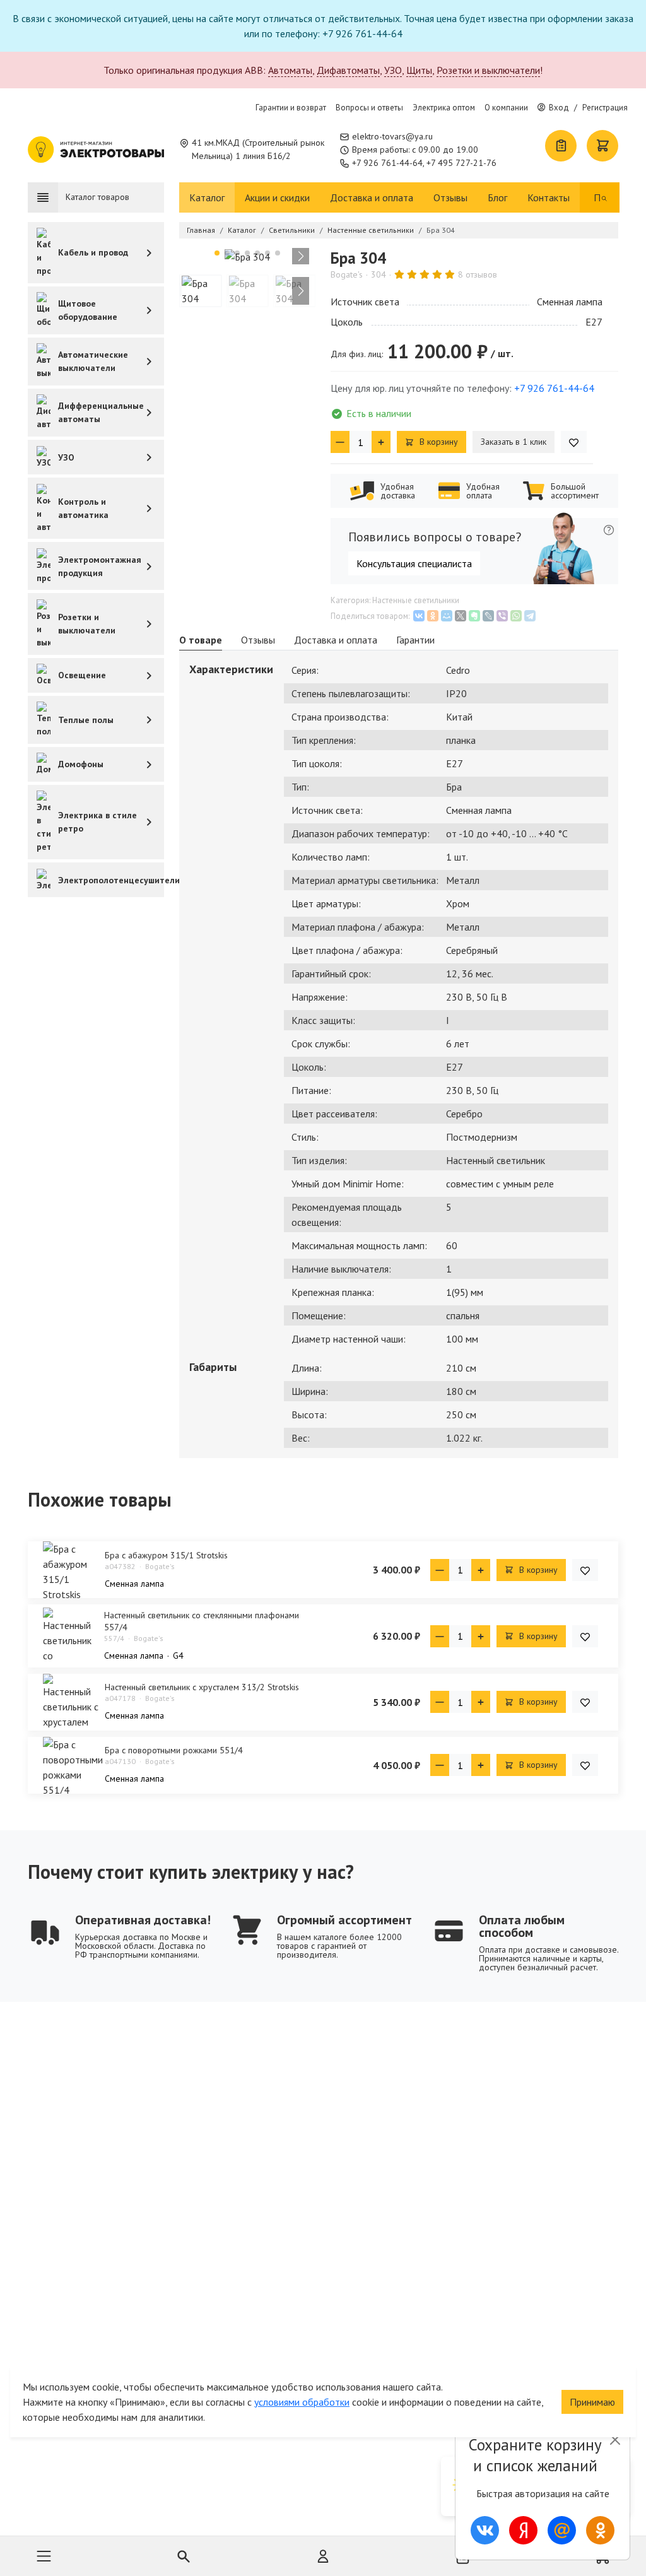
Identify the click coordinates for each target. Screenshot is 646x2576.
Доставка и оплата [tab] (336, 640)
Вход (559, 108)
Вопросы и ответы (369, 108)
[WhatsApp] (516, 616)
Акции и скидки (277, 197)
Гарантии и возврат (291, 108)
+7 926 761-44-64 (387, 163)
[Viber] (502, 616)
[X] (461, 616)
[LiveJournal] (488, 616)
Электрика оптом (444, 108)
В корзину (438, 442)
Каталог (207, 197)
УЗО (393, 70)
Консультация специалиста (414, 563)
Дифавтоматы (348, 70)
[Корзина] (602, 146)
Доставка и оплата (372, 197)
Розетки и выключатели (488, 70)
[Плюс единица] (381, 442)
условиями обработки (302, 2402)
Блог (497, 197)
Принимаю (592, 2402)
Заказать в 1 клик (514, 442)
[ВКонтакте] (419, 616)
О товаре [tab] (201, 640)
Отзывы (450, 197)
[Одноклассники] (433, 616)
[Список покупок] (561, 146)
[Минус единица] (340, 442)
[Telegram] (530, 616)
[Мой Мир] (447, 616)
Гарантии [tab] (415, 640)
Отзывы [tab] (258, 640)
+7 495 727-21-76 (461, 163)
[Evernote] (474, 616)
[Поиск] (604, 197)
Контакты (549, 197)
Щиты (419, 70)
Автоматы (290, 70)
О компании (506, 108)
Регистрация (605, 108)
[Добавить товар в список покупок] (574, 442)
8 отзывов (478, 274)
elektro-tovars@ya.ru (392, 136)
